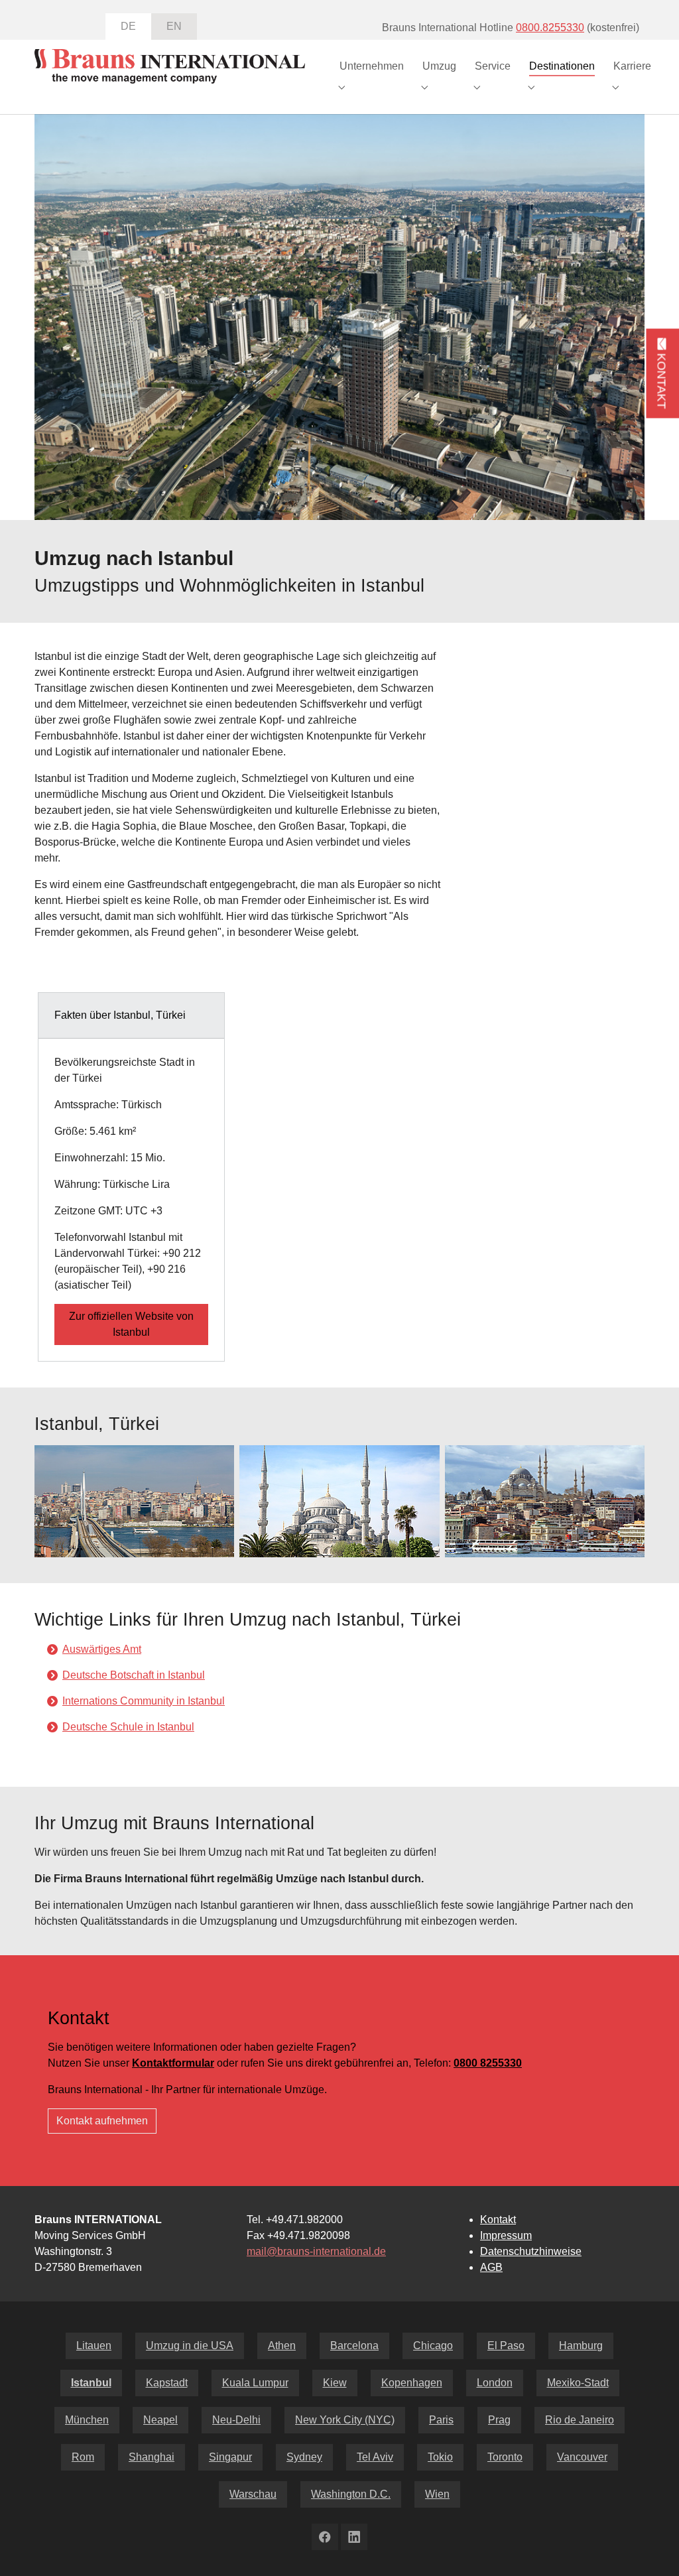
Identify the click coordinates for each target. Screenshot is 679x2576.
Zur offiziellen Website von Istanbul (131, 1324)
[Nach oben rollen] (650, 2547)
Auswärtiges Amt (102, 1649)
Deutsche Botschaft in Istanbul (134, 1675)
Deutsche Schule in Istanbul (128, 1727)
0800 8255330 (488, 2063)
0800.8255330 (550, 28)
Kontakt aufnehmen (102, 2121)
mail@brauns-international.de (316, 2251)
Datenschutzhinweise (531, 2251)
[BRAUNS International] (170, 66)
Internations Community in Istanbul (144, 1701)
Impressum (506, 2235)
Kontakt (498, 2220)
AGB (491, 2267)
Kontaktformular (173, 2063)
